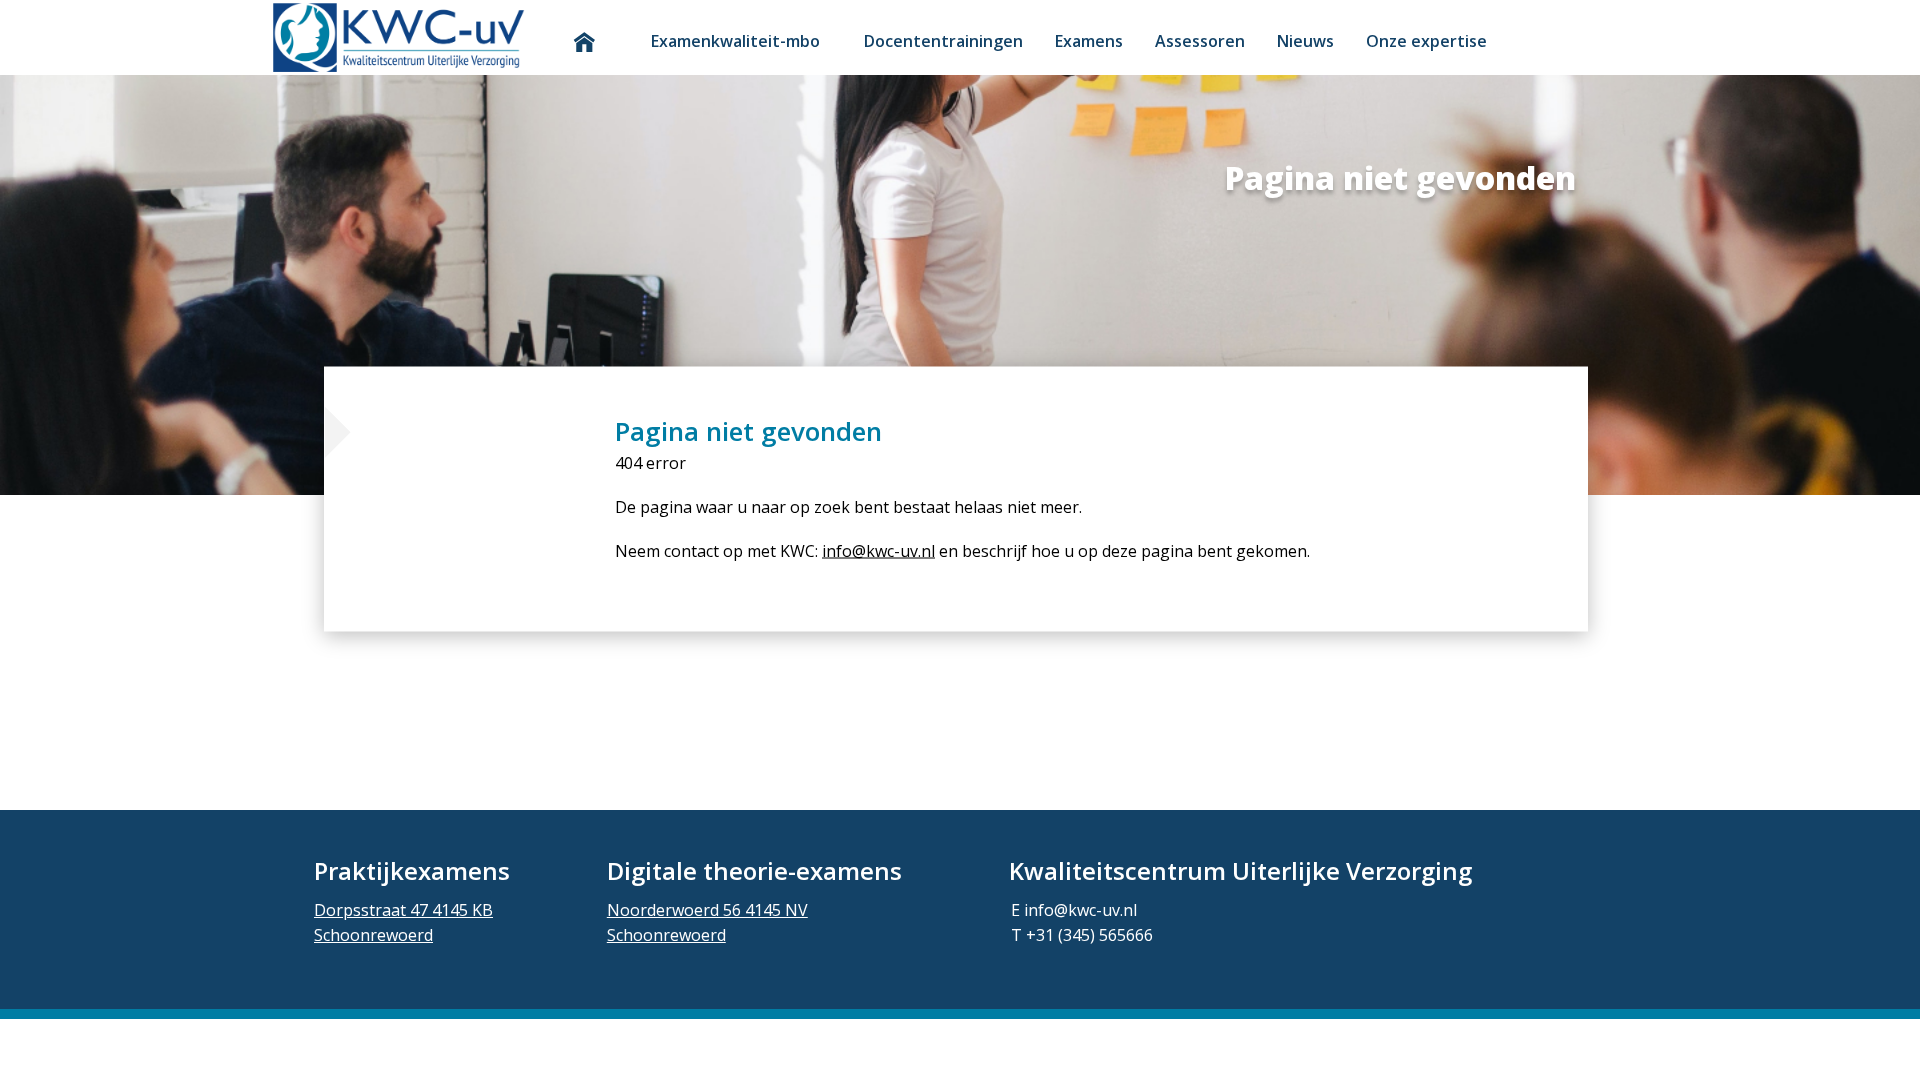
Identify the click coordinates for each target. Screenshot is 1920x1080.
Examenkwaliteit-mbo (735, 41)
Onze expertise (1426, 41)
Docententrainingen (943, 41)
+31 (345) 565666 (1089, 935)
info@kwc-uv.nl (878, 551)
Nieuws (1305, 41)
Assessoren (1200, 41)
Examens (1089, 41)
